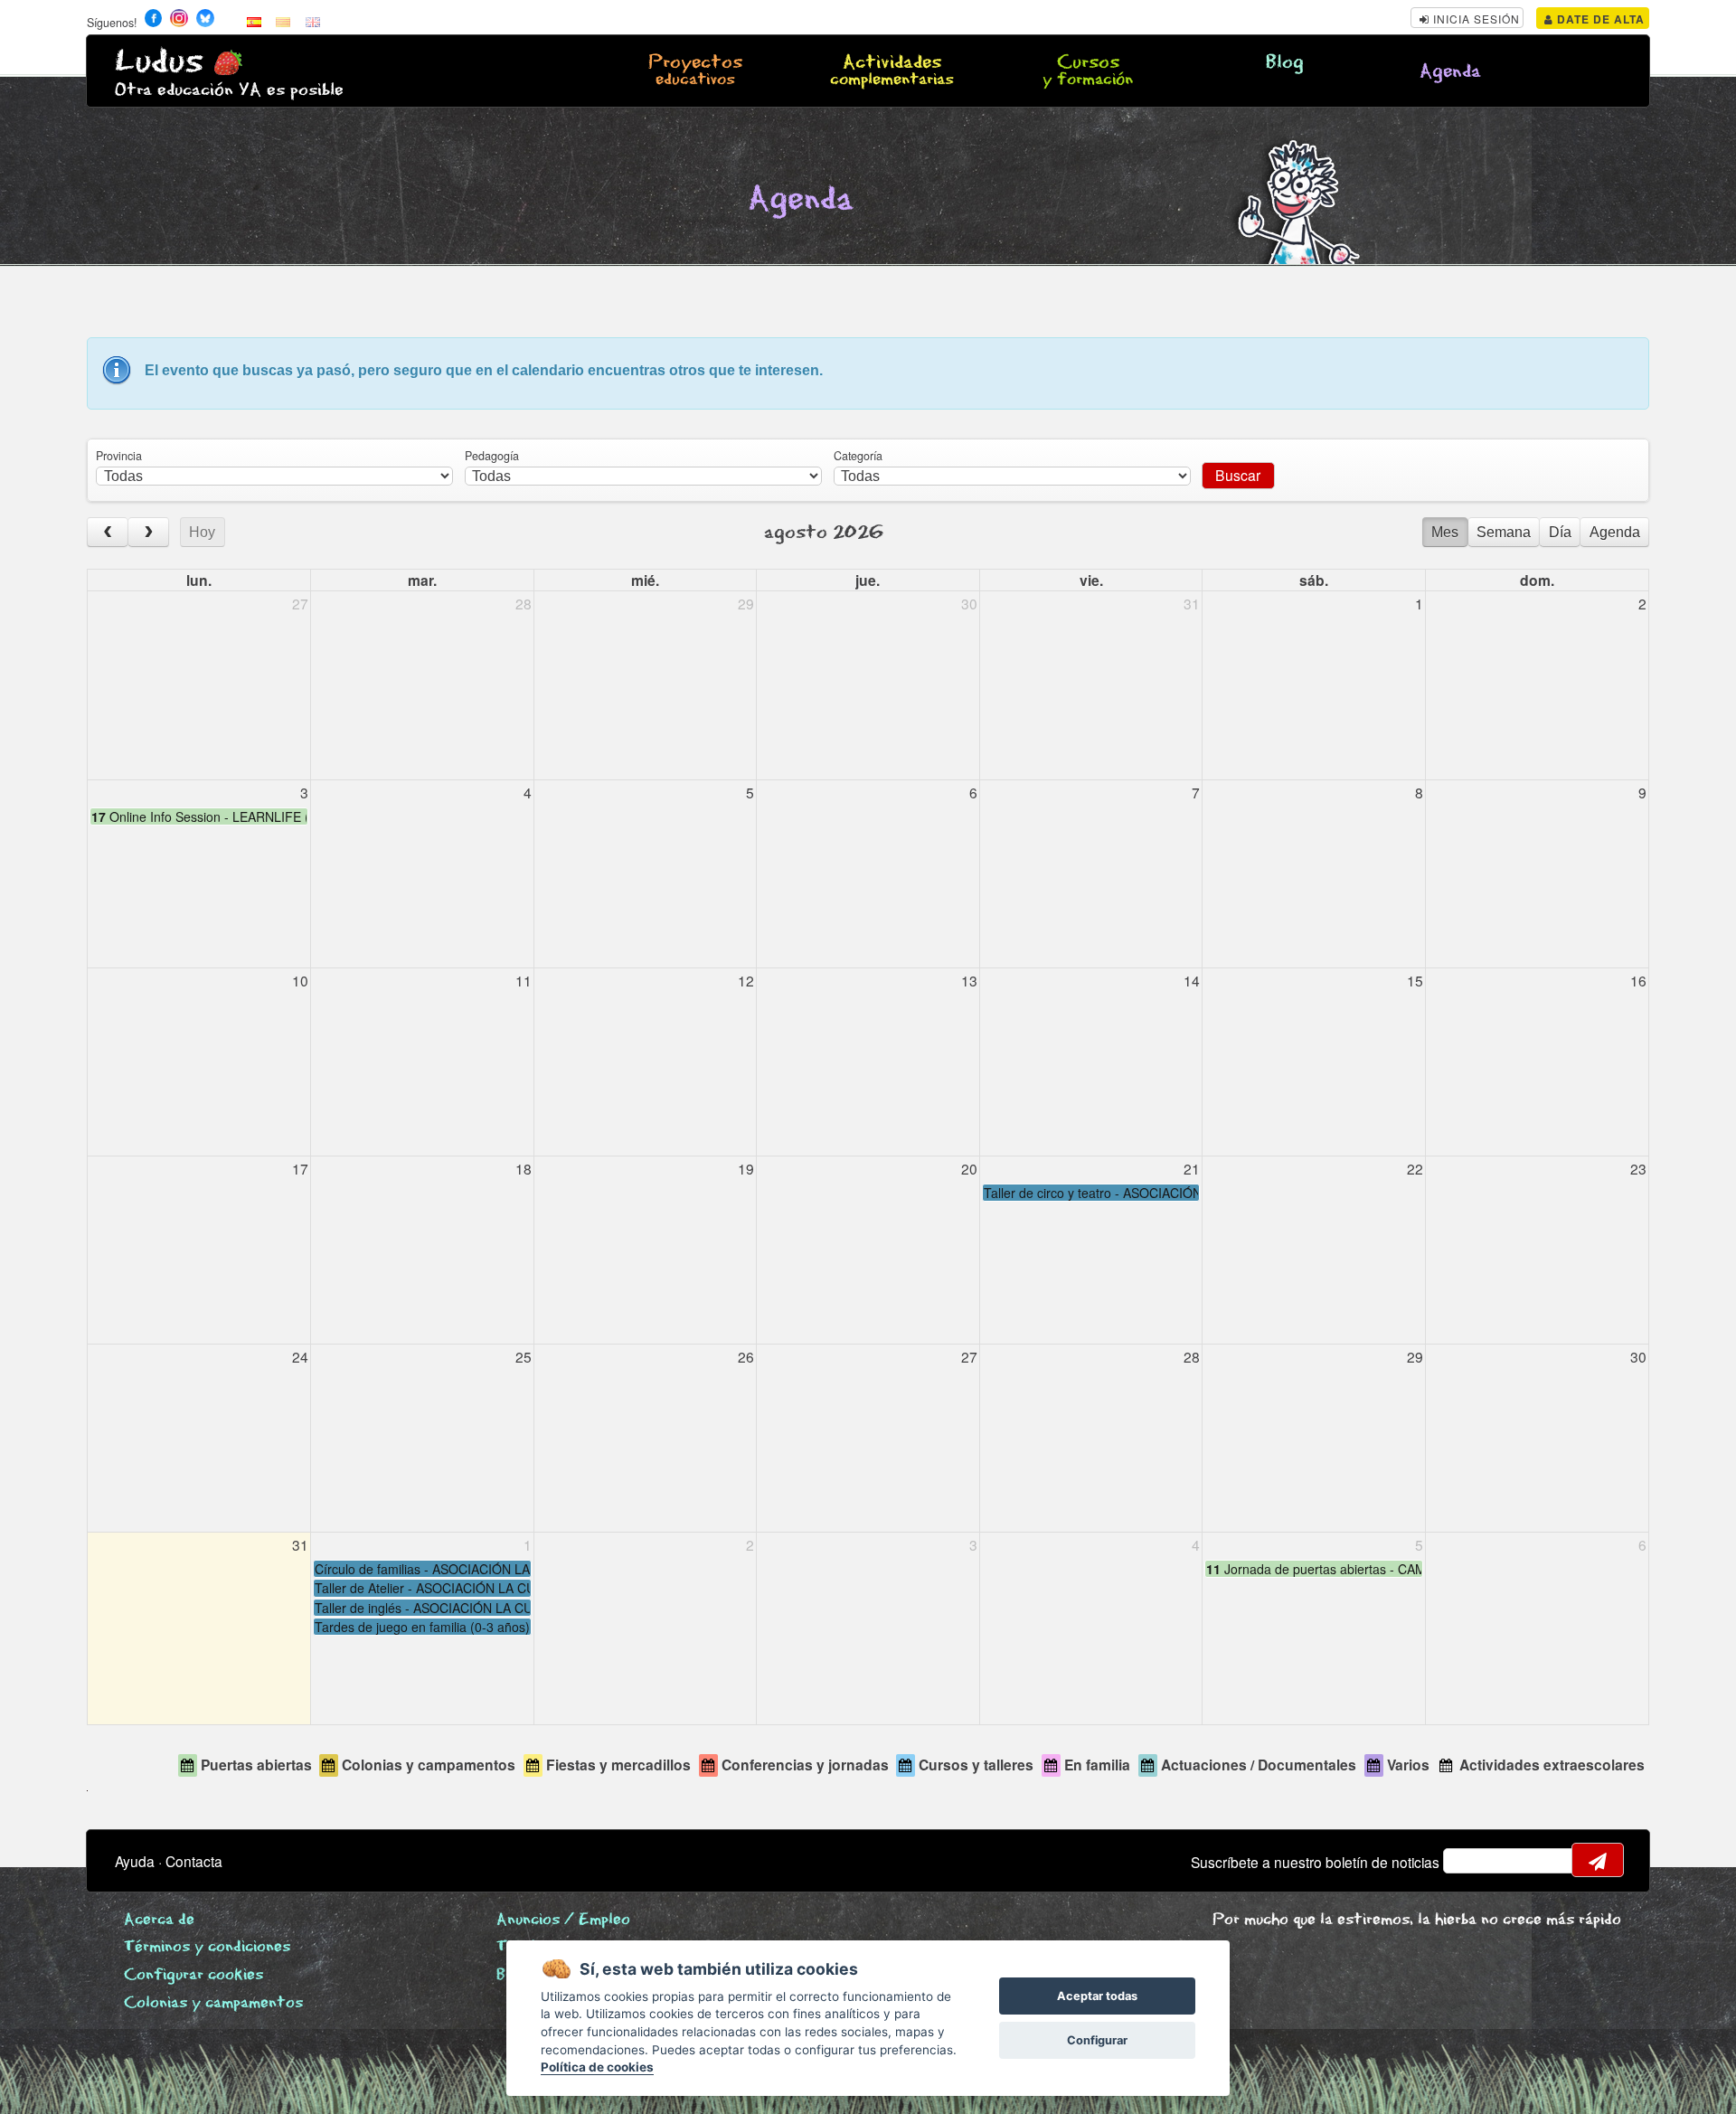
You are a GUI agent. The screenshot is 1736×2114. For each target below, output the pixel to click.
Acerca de (159, 1920)
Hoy (202, 532)
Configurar (1097, 2040)
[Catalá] (283, 21)
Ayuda (135, 1861)
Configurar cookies (193, 1975)
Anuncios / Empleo (563, 1920)
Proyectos (695, 71)
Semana (1504, 532)
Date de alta (1599, 19)
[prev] (108, 532)
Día (1560, 532)
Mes (1445, 532)
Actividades (892, 71)
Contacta (194, 1861)
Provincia (119, 456)
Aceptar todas (1097, 1996)
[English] (313, 21)
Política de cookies (597, 2067)
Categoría (858, 456)
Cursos (1088, 71)
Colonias (213, 2003)
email (1468, 1861)
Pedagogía (492, 456)
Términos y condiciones (207, 1947)
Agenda (1450, 72)
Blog (1285, 63)
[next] (148, 532)
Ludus (159, 62)
